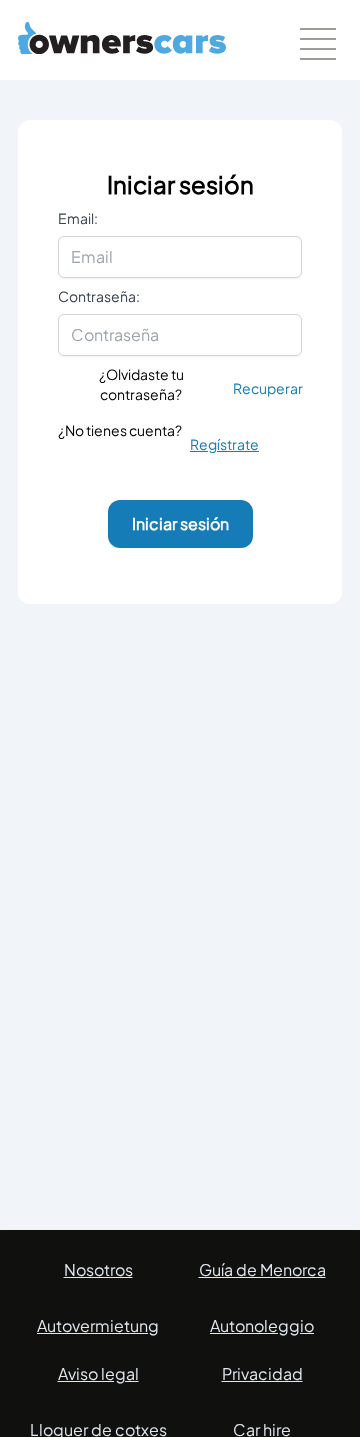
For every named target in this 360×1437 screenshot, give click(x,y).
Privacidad (262, 1373)
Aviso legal (98, 1373)
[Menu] (318, 44)
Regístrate (224, 444)
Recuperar (267, 388)
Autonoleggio (262, 1325)
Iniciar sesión (180, 523)
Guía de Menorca (262, 1269)
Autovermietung (98, 1325)
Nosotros (98, 1269)
